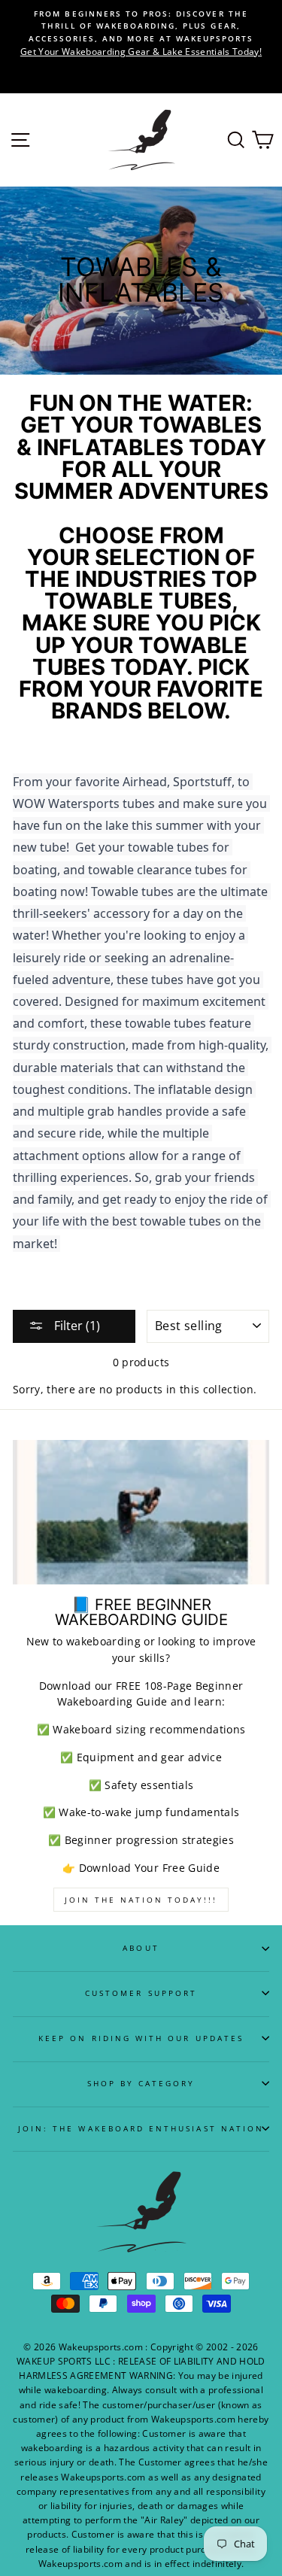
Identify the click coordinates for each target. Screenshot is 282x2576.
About (141, 1948)
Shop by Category (141, 2083)
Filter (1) (76, 1326)
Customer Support (141, 1993)
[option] (141, 33)
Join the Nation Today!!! (141, 1900)
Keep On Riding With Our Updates (141, 2038)
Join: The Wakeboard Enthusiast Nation (141, 2128)
